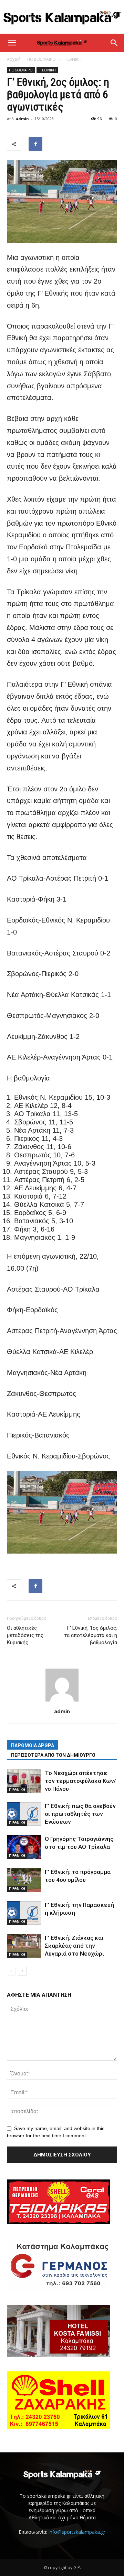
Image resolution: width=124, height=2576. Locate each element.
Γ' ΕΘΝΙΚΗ (72, 59)
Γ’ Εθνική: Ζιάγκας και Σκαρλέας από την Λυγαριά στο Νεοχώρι (74, 1946)
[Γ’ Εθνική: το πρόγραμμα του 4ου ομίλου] (24, 1880)
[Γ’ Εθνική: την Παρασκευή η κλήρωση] (24, 1913)
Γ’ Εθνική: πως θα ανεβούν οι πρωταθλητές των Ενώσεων (80, 1814)
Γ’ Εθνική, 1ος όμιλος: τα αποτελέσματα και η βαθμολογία (91, 1635)
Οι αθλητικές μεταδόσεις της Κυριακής (25, 1635)
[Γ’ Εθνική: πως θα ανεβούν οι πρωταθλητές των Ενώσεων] (24, 1814)
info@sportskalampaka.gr (77, 2532)
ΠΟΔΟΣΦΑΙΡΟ (42, 59)
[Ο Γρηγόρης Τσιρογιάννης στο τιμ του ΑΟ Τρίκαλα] (24, 1847)
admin (22, 119)
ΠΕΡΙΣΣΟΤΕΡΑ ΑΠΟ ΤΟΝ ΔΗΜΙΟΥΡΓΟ (53, 1755)
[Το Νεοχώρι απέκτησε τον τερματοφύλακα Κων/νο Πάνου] (24, 1781)
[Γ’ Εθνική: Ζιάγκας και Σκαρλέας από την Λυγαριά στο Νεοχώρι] (24, 1946)
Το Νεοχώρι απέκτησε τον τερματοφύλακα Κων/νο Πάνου (80, 1781)
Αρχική (14, 59)
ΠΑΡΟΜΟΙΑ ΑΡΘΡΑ (33, 1745)
